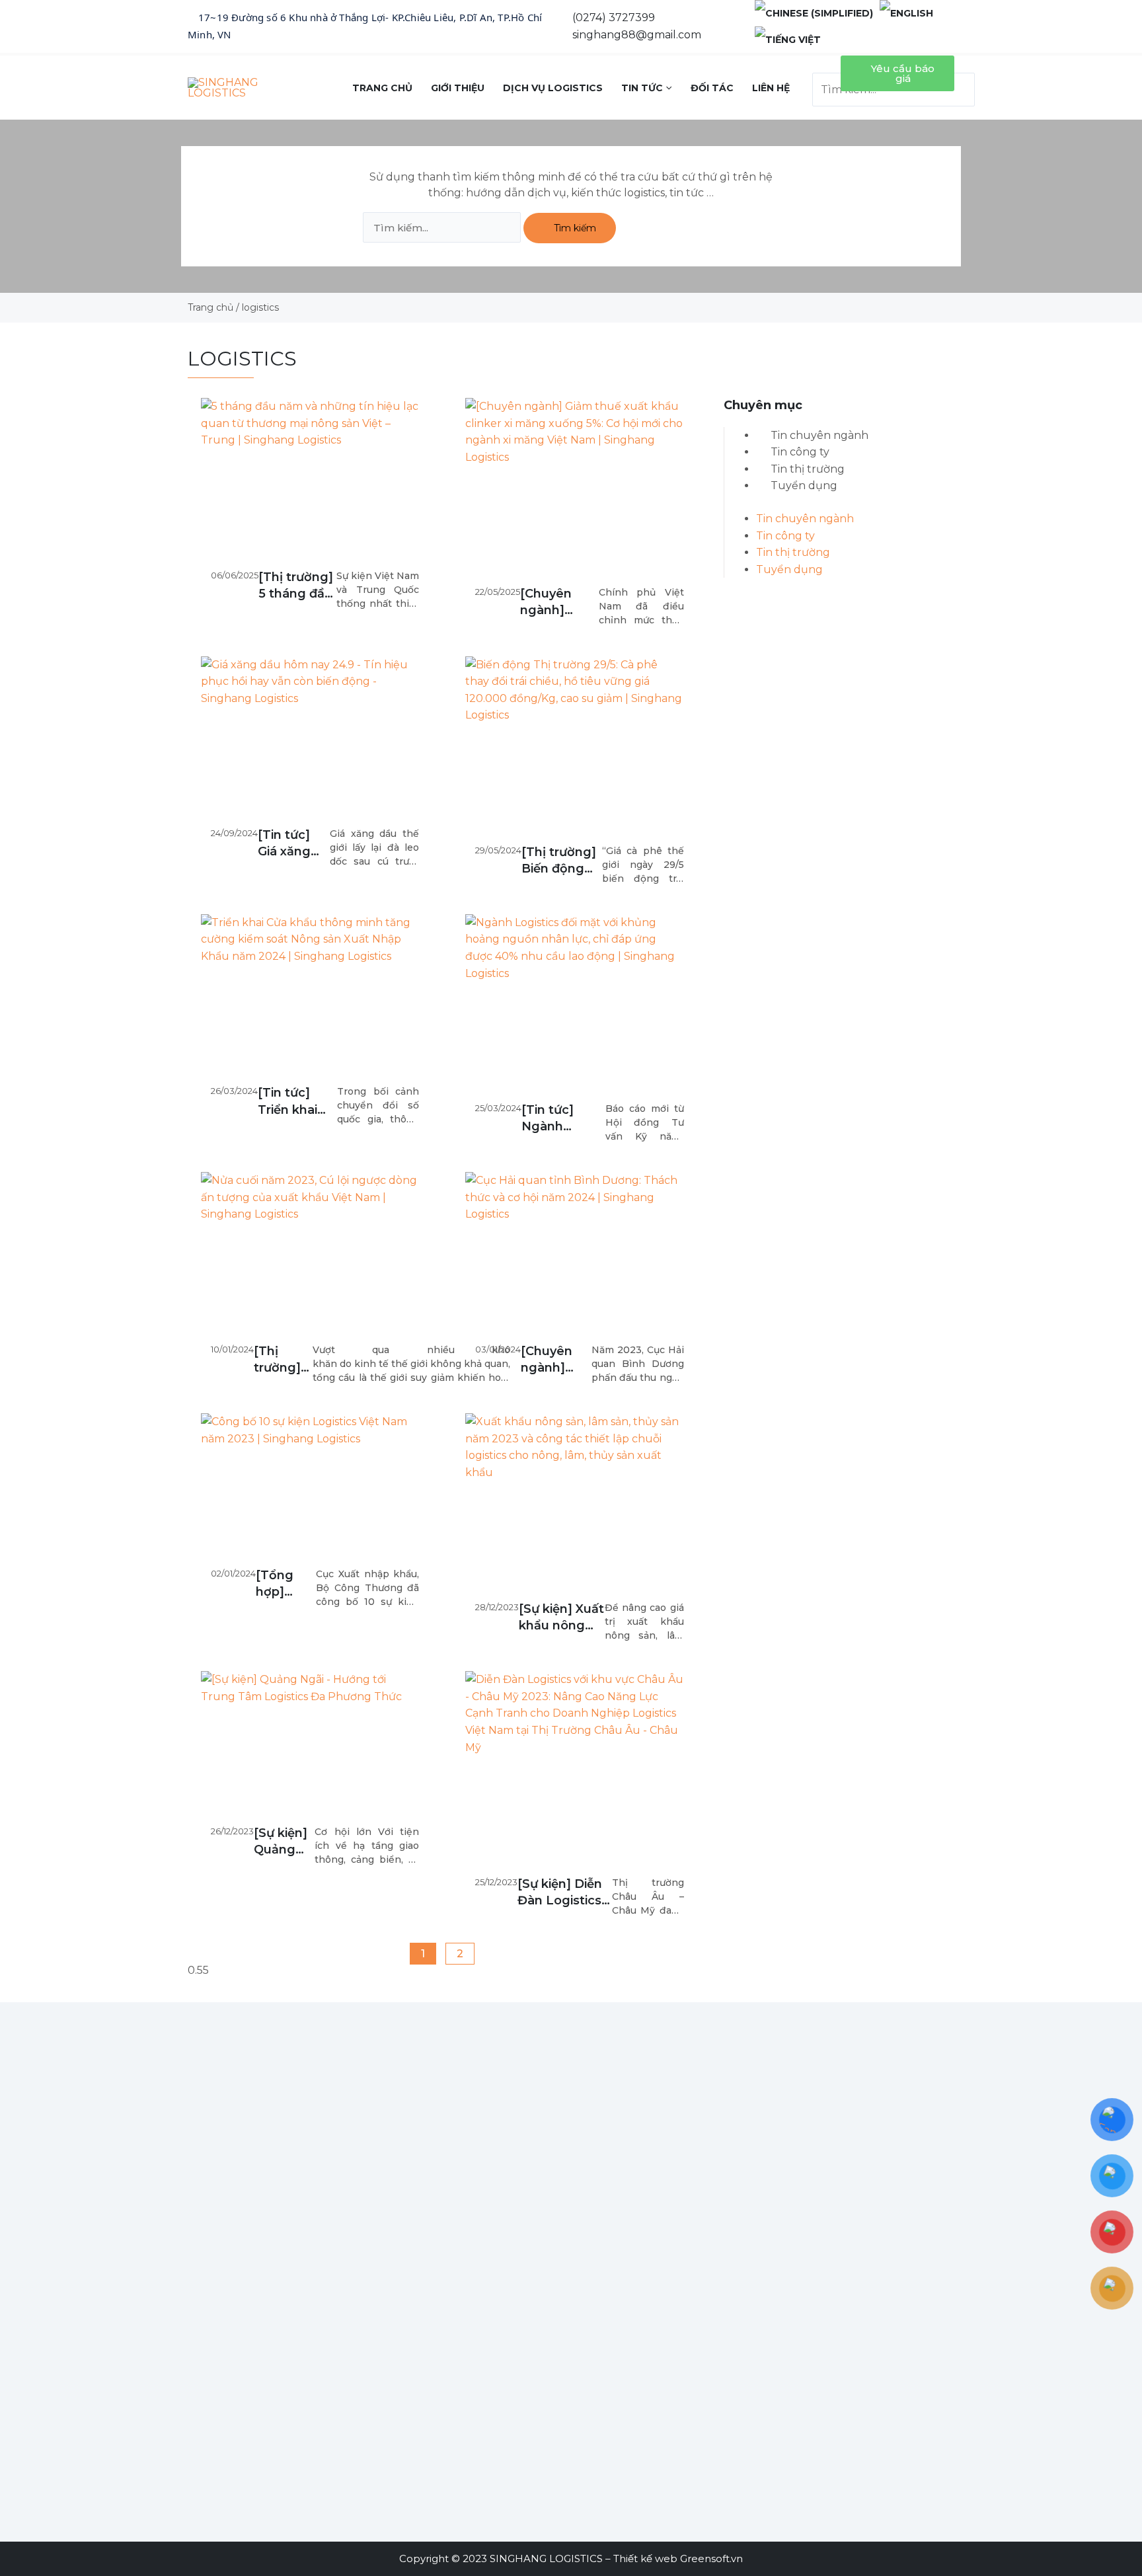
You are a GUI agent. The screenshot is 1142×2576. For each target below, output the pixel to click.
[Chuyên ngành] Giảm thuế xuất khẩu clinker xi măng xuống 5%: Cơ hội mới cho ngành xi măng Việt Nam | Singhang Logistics (558, 603)
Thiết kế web (645, 2558)
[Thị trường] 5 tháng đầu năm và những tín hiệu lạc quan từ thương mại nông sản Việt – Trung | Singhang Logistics (296, 586)
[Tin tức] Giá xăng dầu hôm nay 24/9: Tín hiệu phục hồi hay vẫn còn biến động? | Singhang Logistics (287, 844)
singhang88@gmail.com (637, 35)
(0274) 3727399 (614, 18)
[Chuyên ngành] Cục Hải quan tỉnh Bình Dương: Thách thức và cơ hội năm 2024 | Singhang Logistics (553, 1360)
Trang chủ (210, 307)
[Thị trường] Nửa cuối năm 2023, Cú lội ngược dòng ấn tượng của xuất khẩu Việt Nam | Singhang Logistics (283, 1360)
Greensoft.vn (711, 2558)
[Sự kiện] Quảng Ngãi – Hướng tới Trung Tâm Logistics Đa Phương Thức (282, 1842)
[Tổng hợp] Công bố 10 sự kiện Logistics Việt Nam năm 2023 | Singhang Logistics (285, 1584)
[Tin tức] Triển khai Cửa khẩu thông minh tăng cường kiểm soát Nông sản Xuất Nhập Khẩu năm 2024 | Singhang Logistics (294, 1102)
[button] (823, 64)
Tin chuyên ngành (819, 435)
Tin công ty (800, 452)
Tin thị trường (808, 469)
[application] (667, 88)
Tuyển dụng (804, 486)
